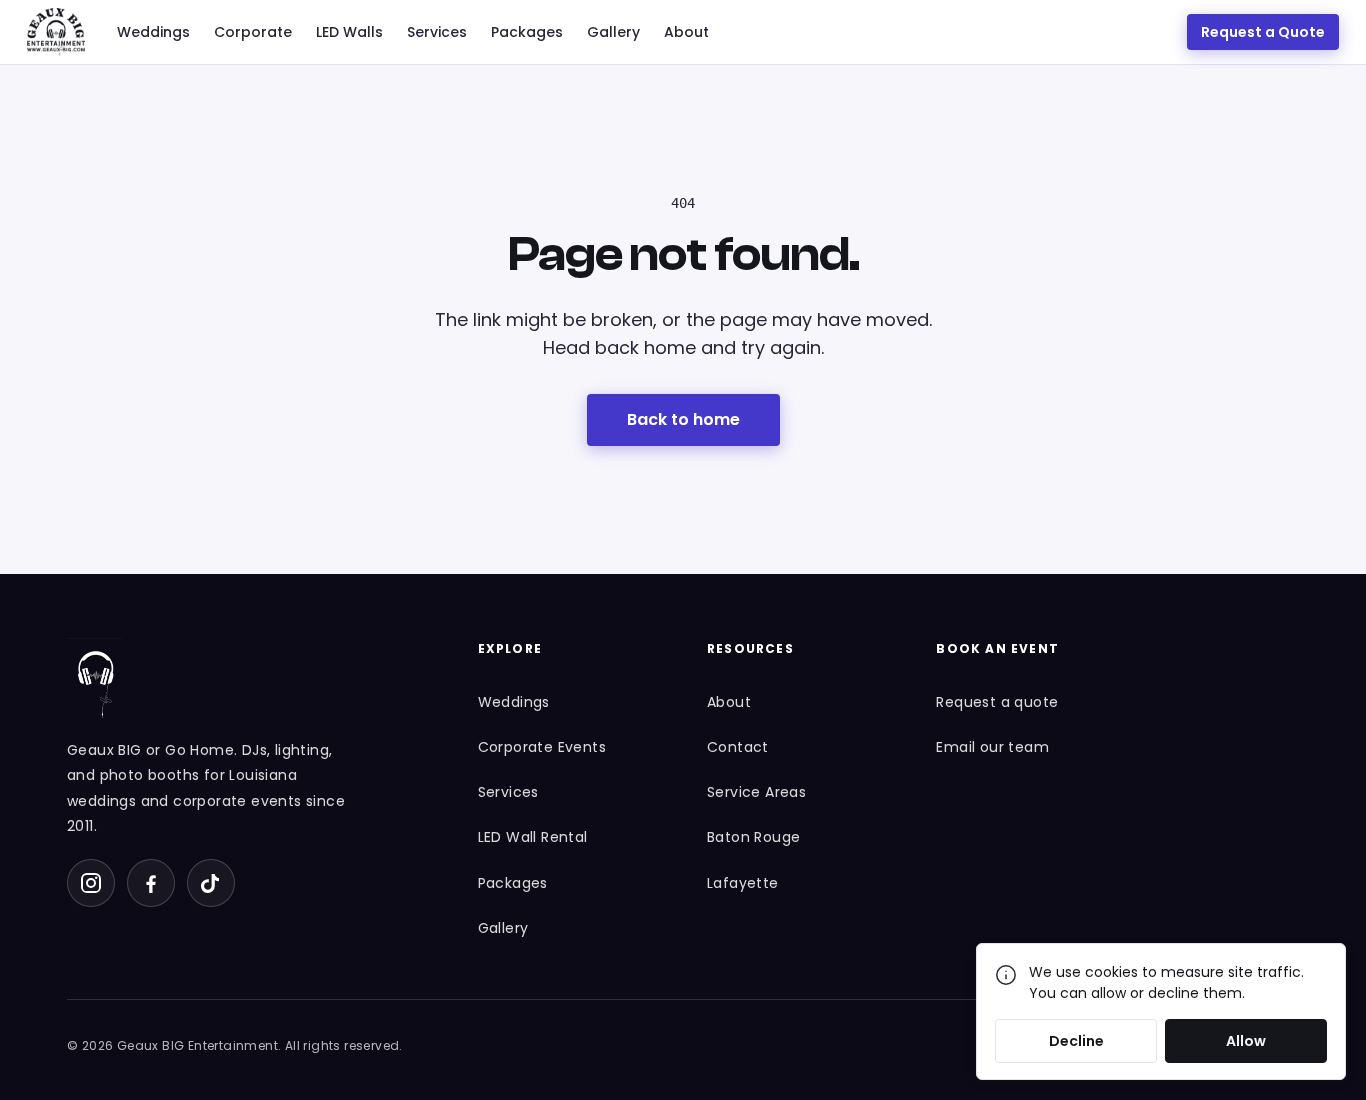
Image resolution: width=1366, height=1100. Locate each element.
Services (437, 32)
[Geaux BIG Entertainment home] (56, 32)
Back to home (683, 419)
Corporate (253, 32)
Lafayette (743, 883)
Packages (527, 32)
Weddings (153, 32)
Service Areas (756, 792)
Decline (1076, 1041)
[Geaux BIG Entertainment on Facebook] (151, 883)
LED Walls (349, 32)
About (686, 32)
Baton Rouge (753, 837)
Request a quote (997, 702)
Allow (1246, 1041)
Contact (738, 747)
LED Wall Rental (533, 837)
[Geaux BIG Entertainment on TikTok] (211, 883)
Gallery (613, 32)
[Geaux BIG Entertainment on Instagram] (91, 883)
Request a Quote (1263, 32)
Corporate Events (542, 747)
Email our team (992, 747)
